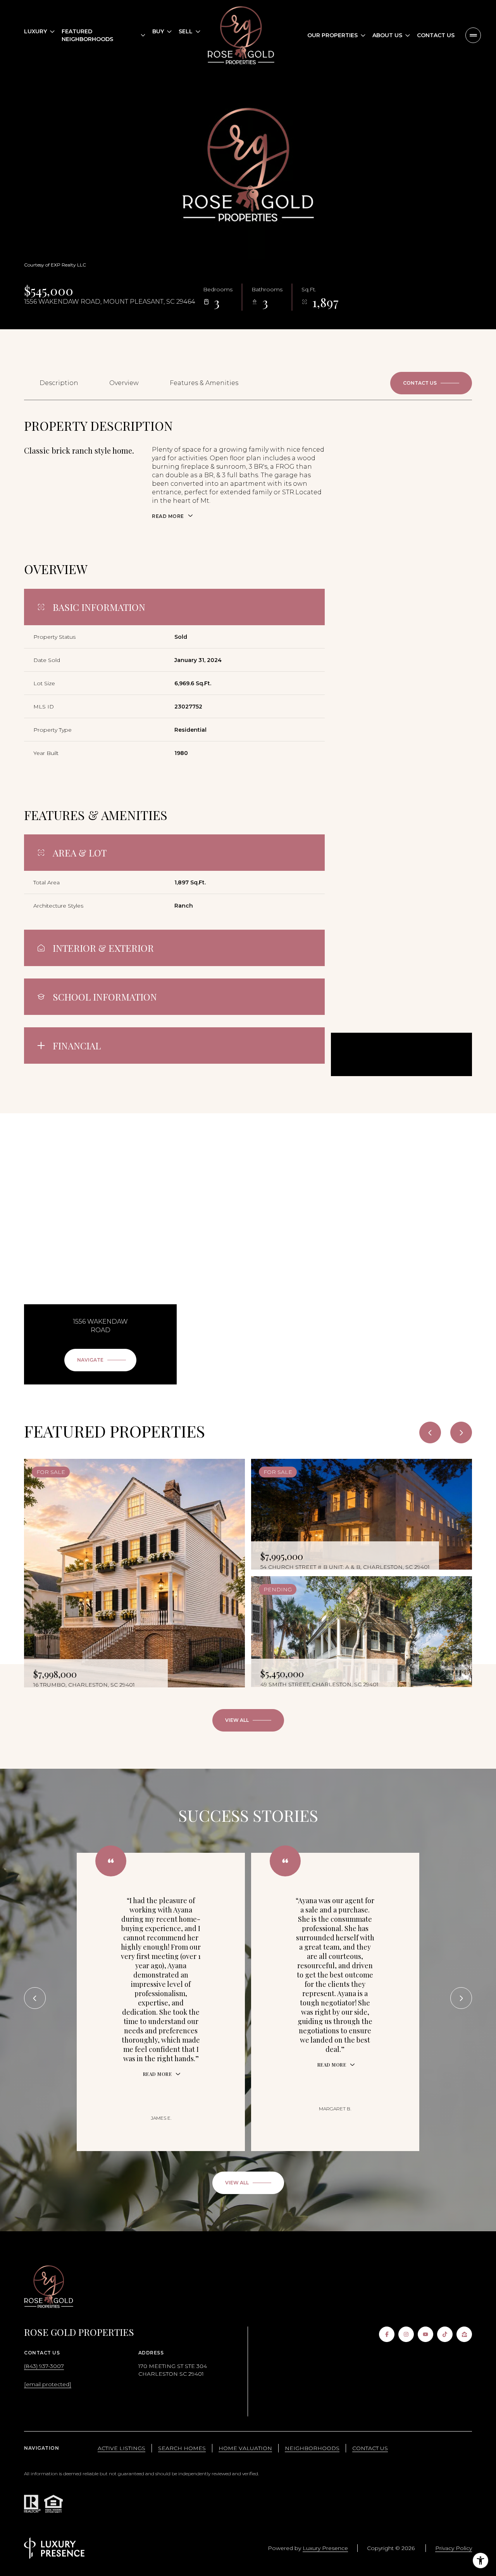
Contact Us (436, 35)
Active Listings (121, 2448)
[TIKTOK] (445, 2334)
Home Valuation (245, 2448)
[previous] (430, 1432)
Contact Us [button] (370, 2448)
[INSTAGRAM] (406, 2334)
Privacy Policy (454, 2548)
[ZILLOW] (464, 2334)
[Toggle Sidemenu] (473, 35)
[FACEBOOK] (387, 2334)
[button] (431, 383)
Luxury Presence (325, 2548)
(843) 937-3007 (44, 2366)
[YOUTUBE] (425, 2334)
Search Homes (182, 2448)
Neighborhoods (312, 2448)
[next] (461, 1432)
